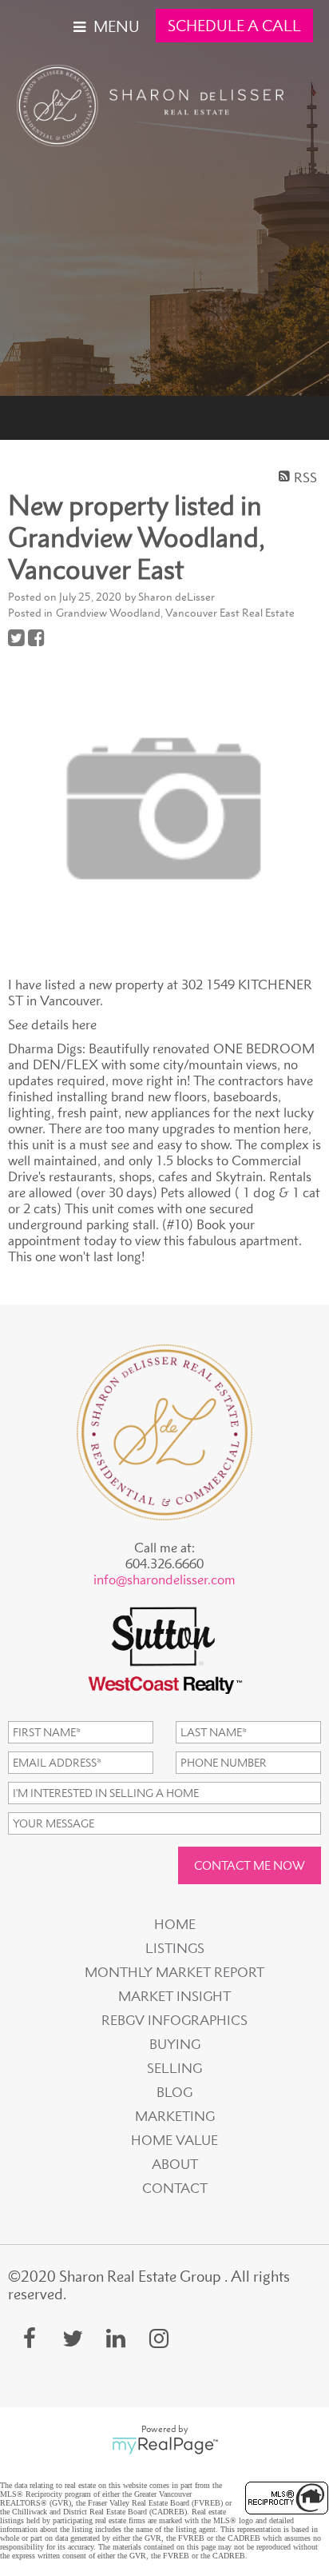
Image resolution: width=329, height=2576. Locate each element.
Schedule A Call (234, 26)
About (175, 2164)
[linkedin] (116, 2338)
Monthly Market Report (174, 1972)
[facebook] (30, 2338)
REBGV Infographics (174, 2020)
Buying (175, 2044)
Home (175, 1924)
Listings (175, 1948)
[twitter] (73, 2338)
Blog (174, 2092)
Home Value (174, 2140)
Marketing (175, 2116)
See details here (52, 1024)
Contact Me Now (250, 1865)
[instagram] (159, 2338)
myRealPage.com (165, 2446)
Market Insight (174, 1996)
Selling (174, 2068)
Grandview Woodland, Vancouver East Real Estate (175, 613)
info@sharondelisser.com (164, 1580)
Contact (175, 2188)
